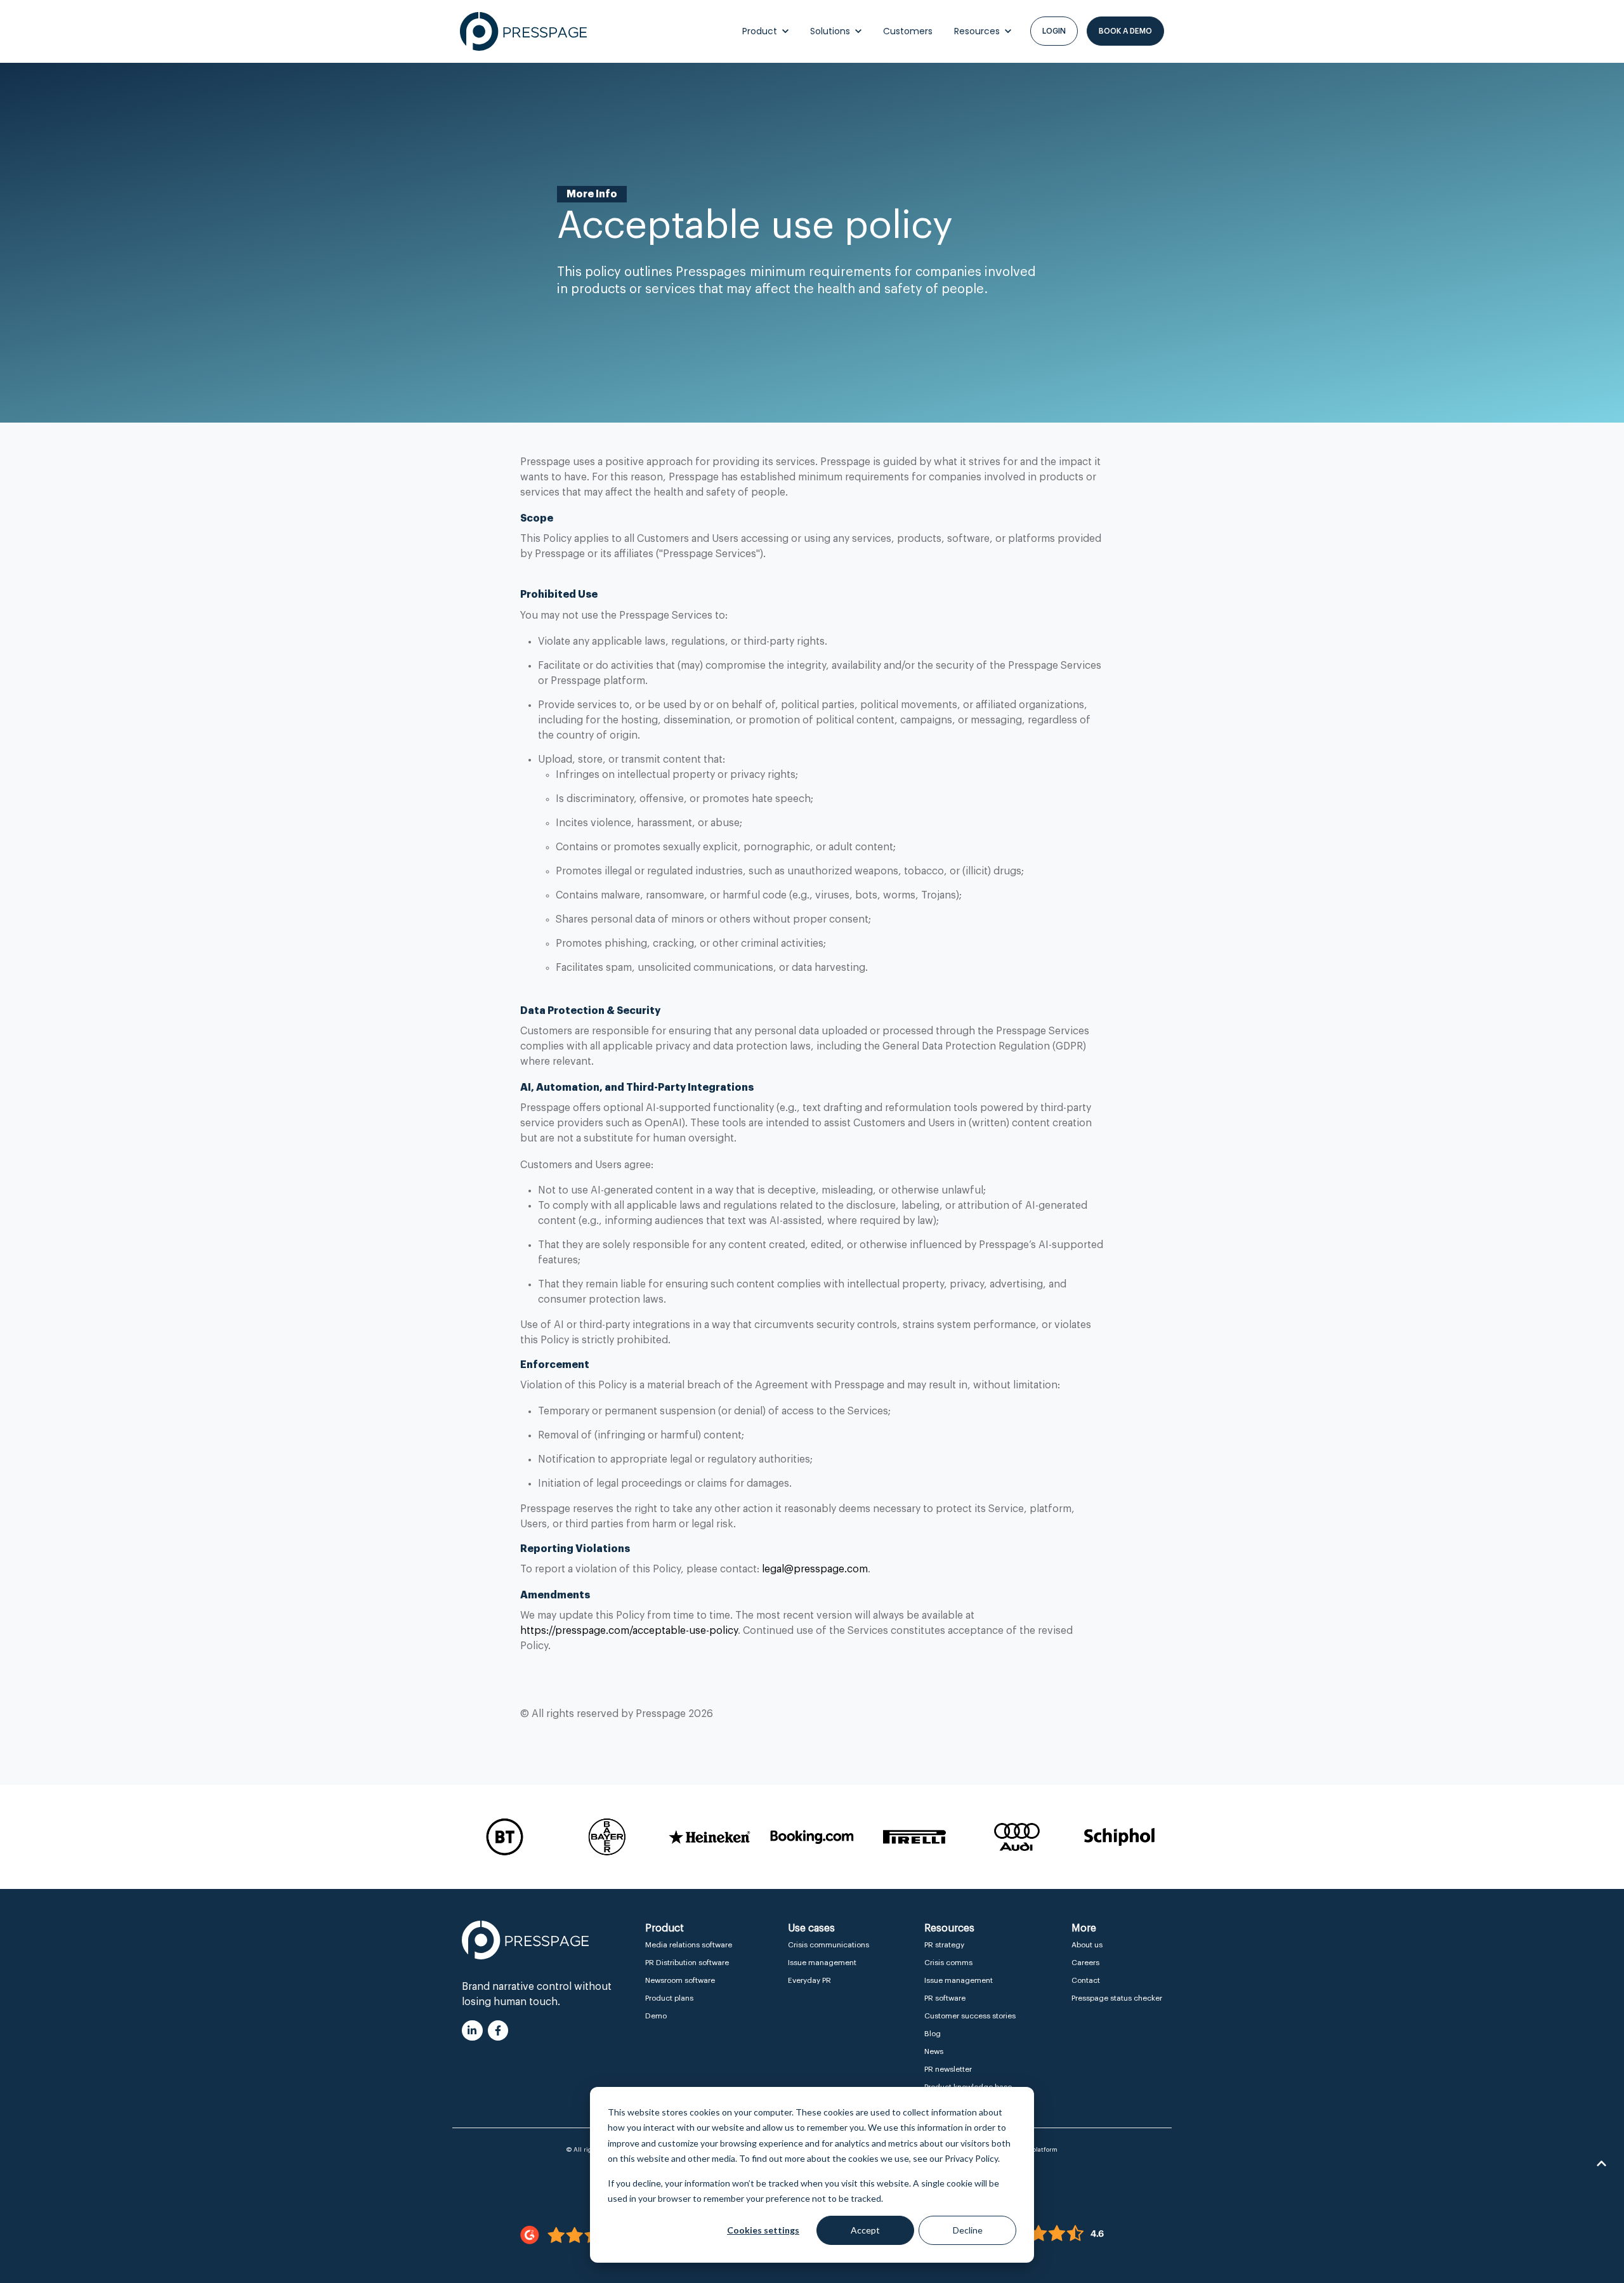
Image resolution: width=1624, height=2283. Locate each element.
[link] (523, 31)
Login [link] (1054, 31)
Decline (968, 2230)
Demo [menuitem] (656, 2016)
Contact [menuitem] (1086, 1980)
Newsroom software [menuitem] (680, 1980)
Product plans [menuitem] (669, 1998)
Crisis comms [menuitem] (948, 1963)
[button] (1601, 2164)
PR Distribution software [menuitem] (687, 1963)
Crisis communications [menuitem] (828, 1945)
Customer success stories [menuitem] (970, 2016)
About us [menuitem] (1087, 1945)
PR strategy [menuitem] (944, 1945)
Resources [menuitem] (949, 1928)
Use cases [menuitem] (811, 1928)
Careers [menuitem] (1085, 1963)
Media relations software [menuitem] (689, 1945)
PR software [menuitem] (945, 1998)
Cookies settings (763, 2230)
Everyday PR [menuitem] (809, 1980)
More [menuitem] (1084, 1928)
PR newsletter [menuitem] (948, 2069)
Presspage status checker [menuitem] (1117, 1998)
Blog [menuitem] (933, 2034)
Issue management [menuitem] (822, 1963)
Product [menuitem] (665, 1928)
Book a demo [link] (1125, 31)
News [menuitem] (934, 2051)
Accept (865, 2230)
